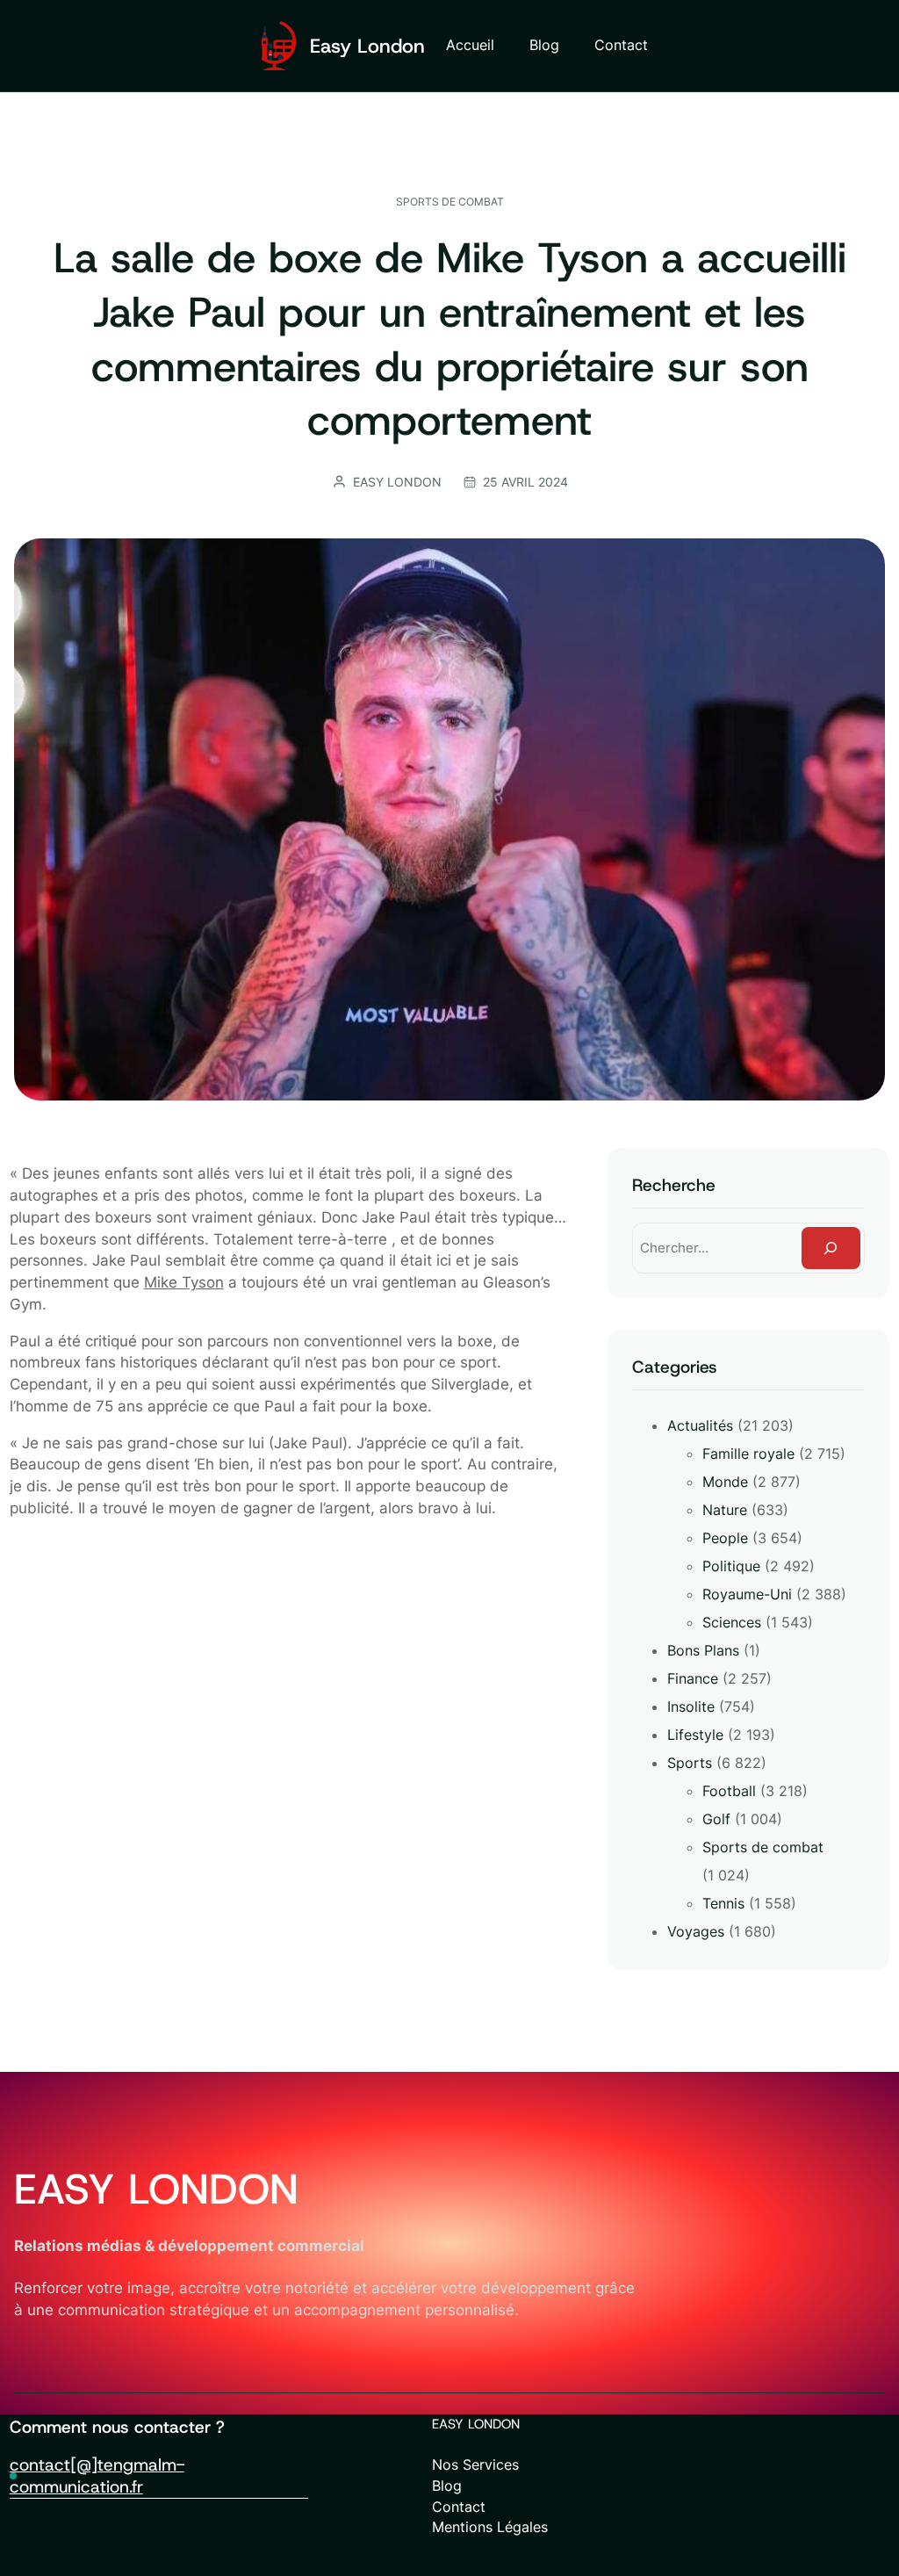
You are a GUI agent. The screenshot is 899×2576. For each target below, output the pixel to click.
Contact (459, 2507)
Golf (716, 1819)
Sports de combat (450, 202)
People (725, 1538)
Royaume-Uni (747, 1594)
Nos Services (475, 2465)
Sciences (732, 1622)
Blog (447, 2486)
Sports (690, 1763)
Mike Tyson (184, 1282)
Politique (731, 1566)
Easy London (367, 46)
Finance (693, 1678)
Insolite (691, 1707)
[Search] (831, 1248)
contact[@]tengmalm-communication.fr (97, 2475)
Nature (725, 1510)
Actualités (700, 1425)
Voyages (696, 1931)
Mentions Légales (490, 2527)
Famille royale (748, 1454)
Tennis (723, 1903)
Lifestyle (695, 1735)
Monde (725, 1482)
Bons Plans (703, 1650)
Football (729, 1791)
